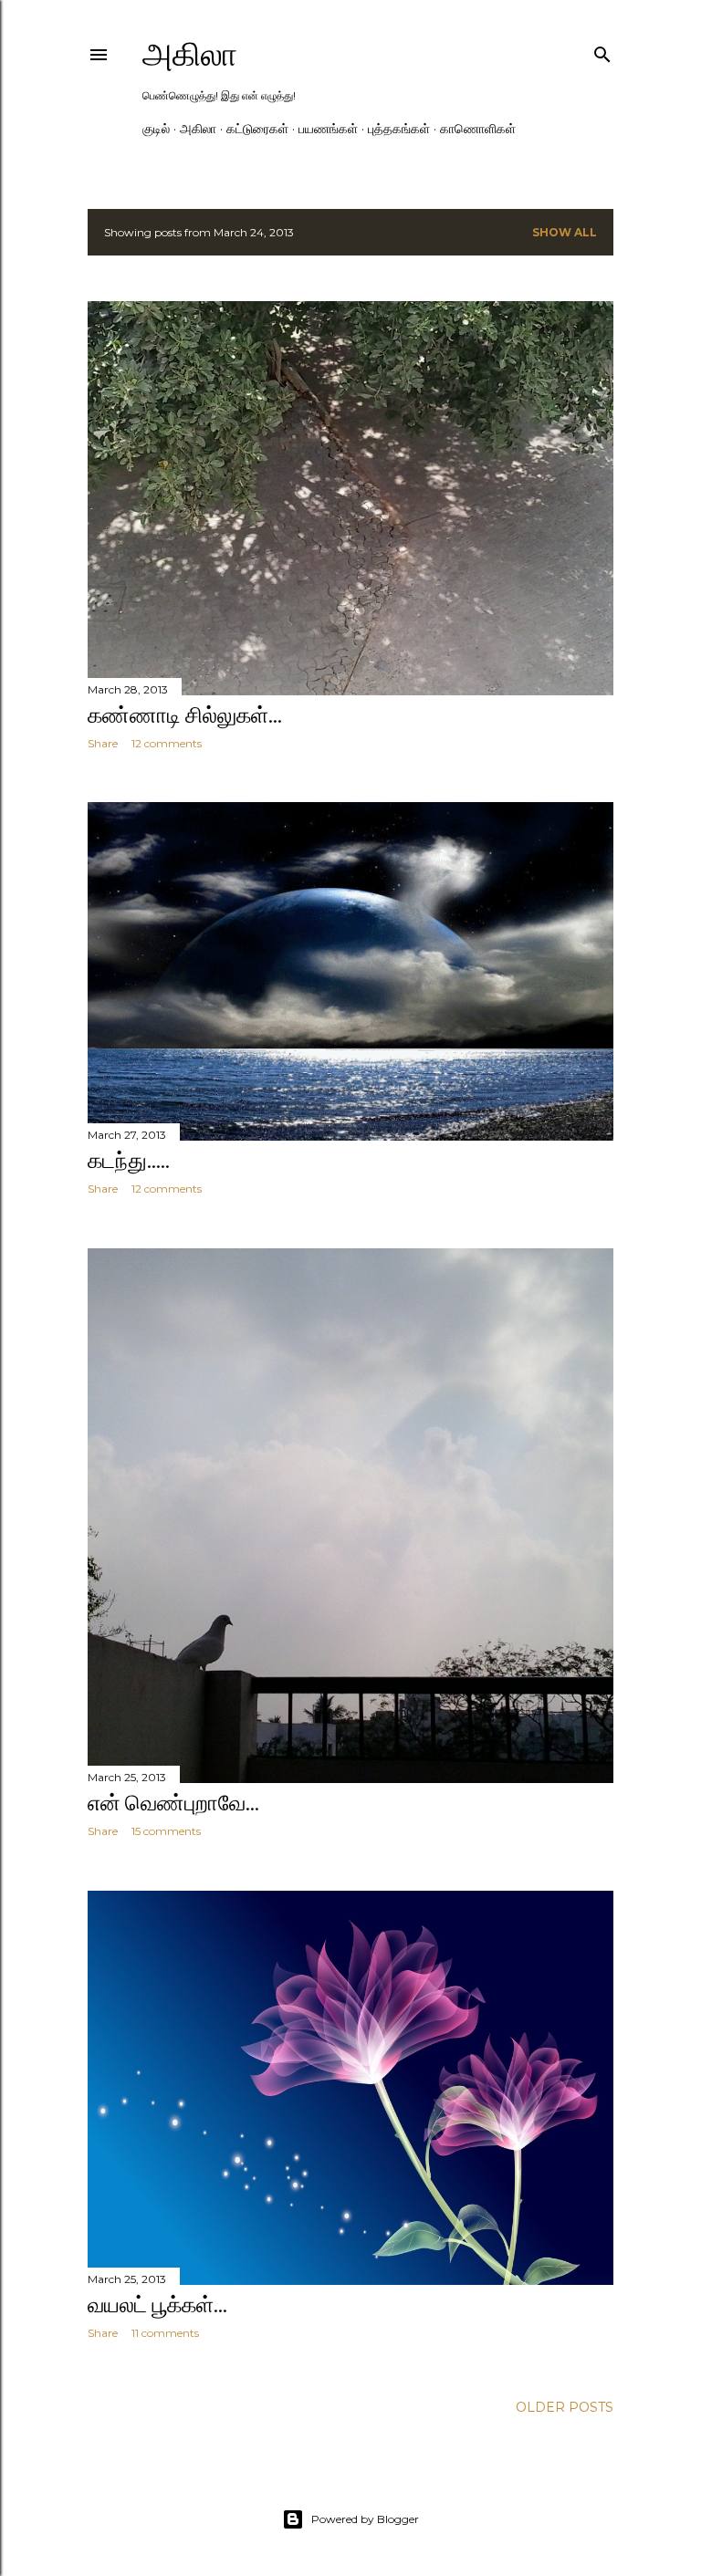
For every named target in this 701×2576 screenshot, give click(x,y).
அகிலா (190, 54)
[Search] (602, 51)
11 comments (165, 2333)
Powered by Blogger (365, 2519)
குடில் (156, 129)
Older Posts (565, 2407)
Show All (565, 232)
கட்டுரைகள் (257, 129)
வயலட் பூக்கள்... (157, 2305)
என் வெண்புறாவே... (173, 1803)
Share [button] (103, 743)
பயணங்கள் (328, 129)
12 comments (167, 743)
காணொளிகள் (478, 129)
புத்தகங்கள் (399, 129)
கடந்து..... (129, 1160)
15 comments (166, 1831)
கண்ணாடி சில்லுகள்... (185, 715)
